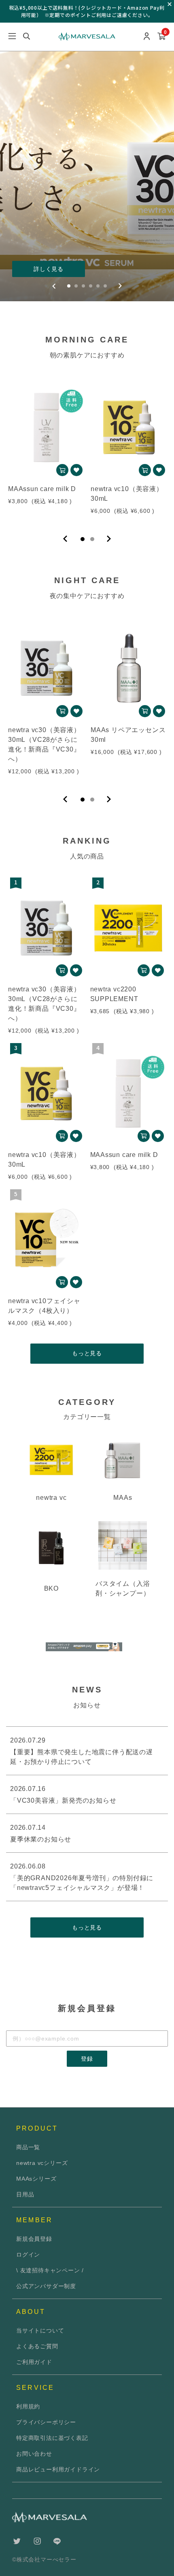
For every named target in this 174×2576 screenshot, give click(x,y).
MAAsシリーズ (36, 2179)
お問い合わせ (34, 2454)
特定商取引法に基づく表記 (52, 2438)
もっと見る (87, 1353)
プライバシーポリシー (46, 2422)
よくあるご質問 (37, 2346)
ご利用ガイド (34, 2362)
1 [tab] (83, 539)
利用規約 (28, 2406)
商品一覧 (28, 2147)
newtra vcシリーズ (42, 2163)
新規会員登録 (34, 2239)
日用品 (25, 2194)
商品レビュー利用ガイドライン (58, 2469)
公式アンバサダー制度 (46, 2286)
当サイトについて (40, 2330)
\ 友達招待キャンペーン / (50, 2270)
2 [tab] (92, 539)
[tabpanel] (46, 448)
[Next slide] (120, 286)
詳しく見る (49, 269)
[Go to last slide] (54, 286)
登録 (87, 2059)
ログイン (28, 2255)
